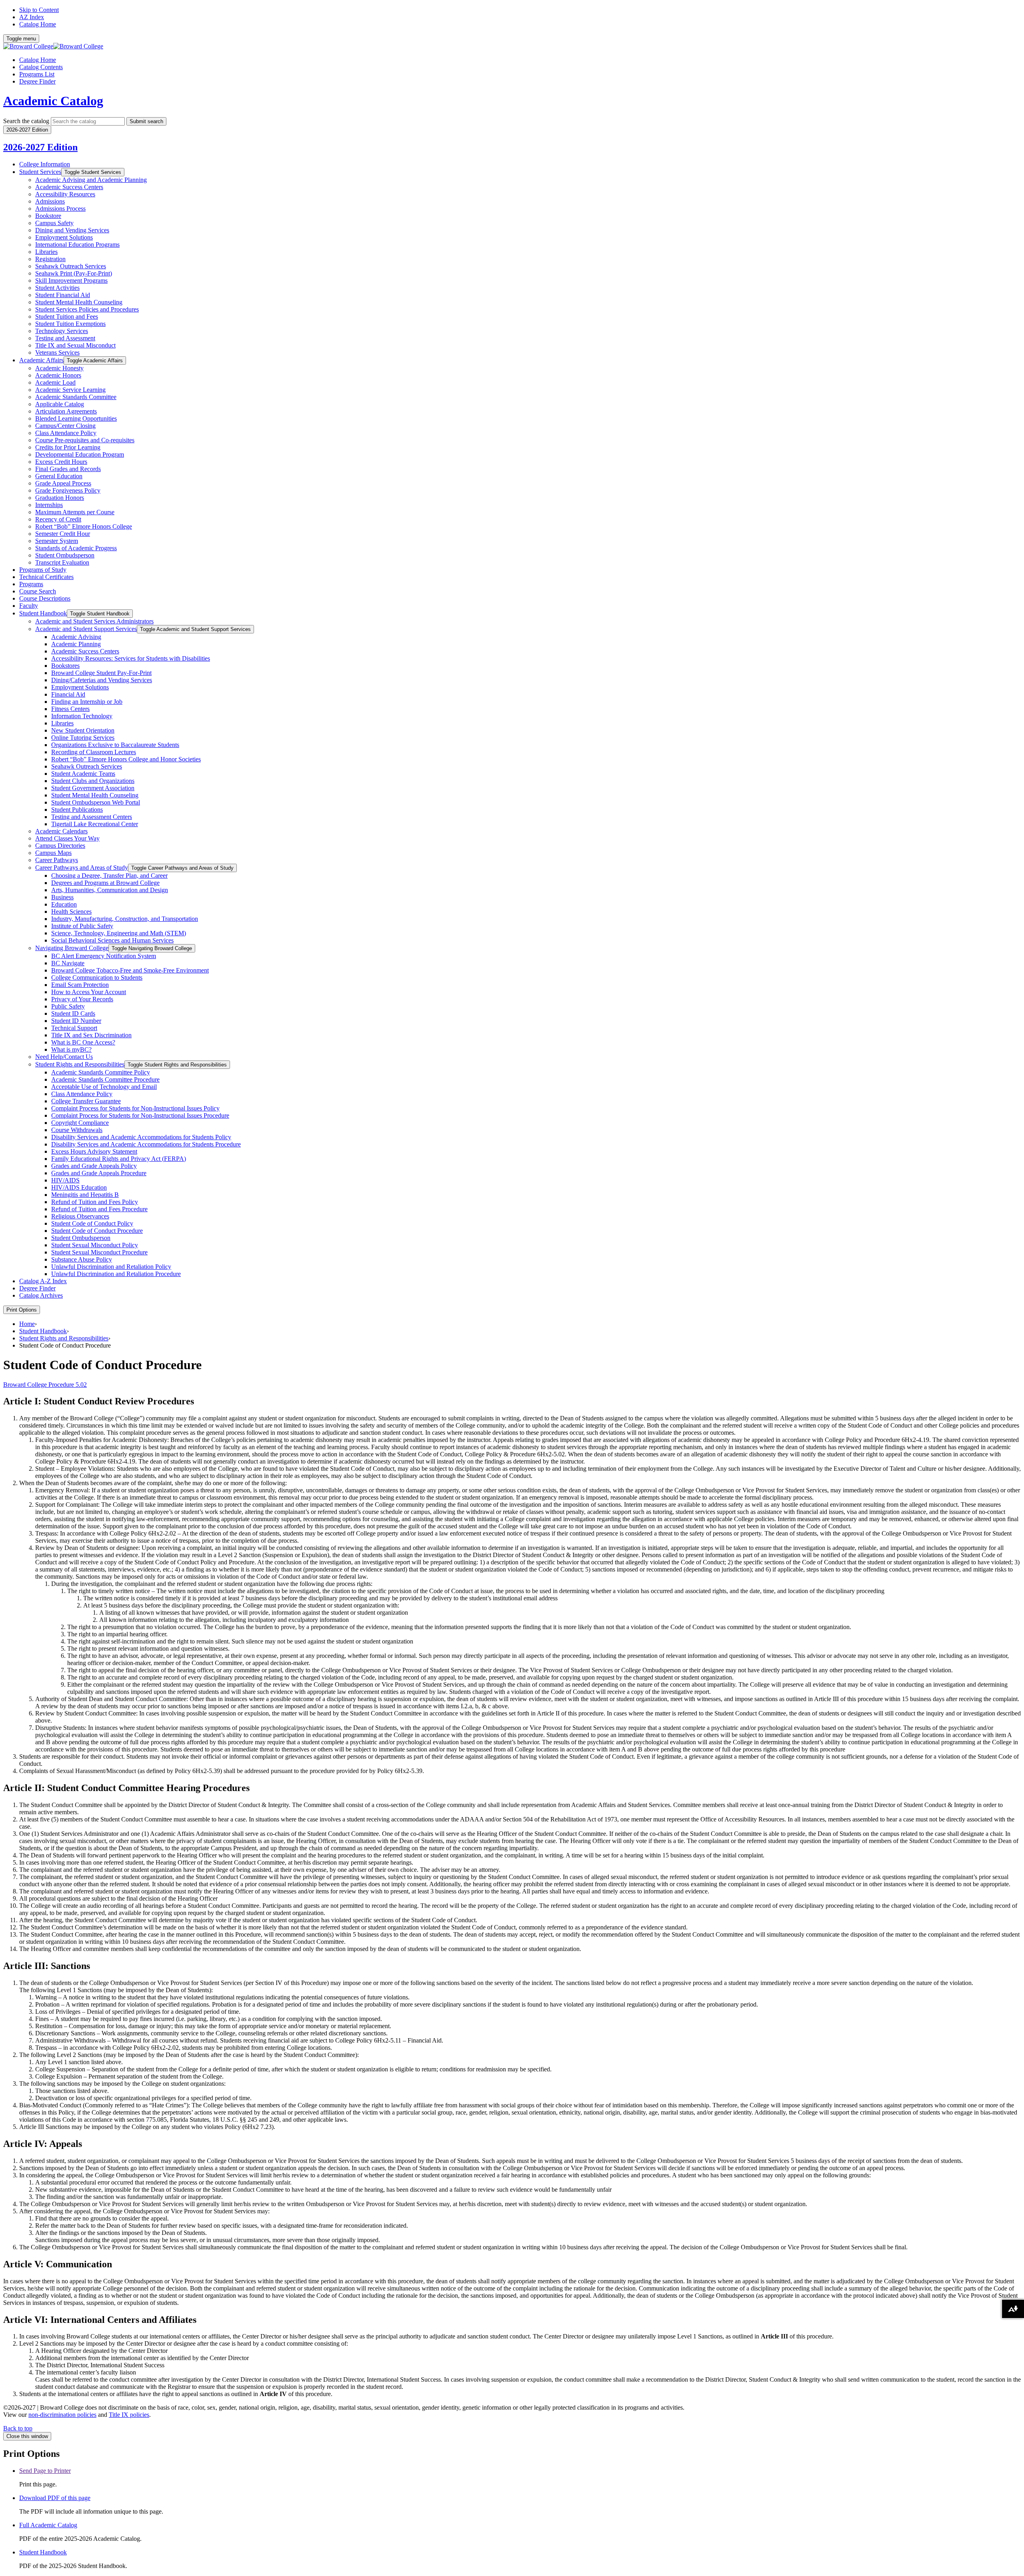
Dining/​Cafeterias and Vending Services (102, 680)
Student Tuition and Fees (67, 317)
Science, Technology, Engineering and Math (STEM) (119, 933)
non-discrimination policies (62, 2415)
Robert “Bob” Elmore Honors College (84, 526)
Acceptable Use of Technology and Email (104, 1087)
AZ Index (32, 17)
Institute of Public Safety (82, 926)
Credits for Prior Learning (68, 447)
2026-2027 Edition (40, 147)
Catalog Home (38, 24)
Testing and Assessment (65, 338)
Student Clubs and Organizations (93, 781)
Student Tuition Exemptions (70, 324)
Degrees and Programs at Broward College (105, 883)
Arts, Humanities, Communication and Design (110, 890)
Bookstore (48, 216)
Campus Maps (53, 853)
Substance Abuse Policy (82, 1259)
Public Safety (68, 1006)
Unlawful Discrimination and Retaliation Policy (111, 1267)
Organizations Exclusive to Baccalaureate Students (115, 745)
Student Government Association (93, 788)
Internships (49, 505)
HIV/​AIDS (65, 1180)
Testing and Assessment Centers (92, 817)
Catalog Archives (41, 1295)
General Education (59, 476)
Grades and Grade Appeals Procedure (99, 1173)
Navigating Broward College (72, 948)
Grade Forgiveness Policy (68, 490)
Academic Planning (76, 644)
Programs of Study (43, 570)
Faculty (29, 606)
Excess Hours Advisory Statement (94, 1151)
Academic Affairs (41, 360)
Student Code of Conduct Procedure (97, 1231)
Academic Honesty (59, 368)
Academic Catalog (53, 101)
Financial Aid (68, 694)
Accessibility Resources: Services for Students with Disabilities (131, 658)
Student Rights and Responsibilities (80, 1064)
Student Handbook (43, 613)
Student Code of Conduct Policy (92, 1223)
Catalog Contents (41, 67)
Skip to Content (39, 10)
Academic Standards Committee (76, 397)
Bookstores (65, 666)
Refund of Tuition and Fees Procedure (99, 1209)
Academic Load (55, 382)
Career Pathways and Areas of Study (82, 868)
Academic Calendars (61, 831)
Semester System (57, 541)
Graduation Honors (60, 498)
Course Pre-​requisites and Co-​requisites (85, 440)
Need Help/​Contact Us (64, 1057)
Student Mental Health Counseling (79, 302)
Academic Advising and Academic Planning (91, 180)
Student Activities (57, 288)
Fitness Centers (70, 709)
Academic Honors (58, 375)
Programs (31, 584)
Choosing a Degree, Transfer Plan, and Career (109, 876)
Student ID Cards (73, 1013)
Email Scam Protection (80, 985)
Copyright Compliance (80, 1123)
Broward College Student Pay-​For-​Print (101, 673)
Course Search (38, 591)
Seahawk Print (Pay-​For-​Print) (74, 273)
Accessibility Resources (65, 194)
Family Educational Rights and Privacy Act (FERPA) (119, 1159)
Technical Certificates (46, 577)
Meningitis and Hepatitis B (85, 1195)
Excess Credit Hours (61, 462)
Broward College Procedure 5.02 (45, 1385)
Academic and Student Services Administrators (94, 621)
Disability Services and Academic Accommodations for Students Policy (141, 1137)
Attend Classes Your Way (67, 838)
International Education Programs (77, 245)
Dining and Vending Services (72, 230)
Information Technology (82, 716)
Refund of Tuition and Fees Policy (95, 1202)
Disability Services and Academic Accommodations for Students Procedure (146, 1144)
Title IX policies (129, 2415)
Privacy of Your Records (82, 999)
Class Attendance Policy (66, 433)
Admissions (50, 201)
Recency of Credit (58, 519)
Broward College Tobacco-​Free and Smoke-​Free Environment (130, 970)
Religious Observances (80, 1216)
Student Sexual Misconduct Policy (95, 1245)
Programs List (37, 74)
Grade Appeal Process (63, 483)
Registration (50, 259)
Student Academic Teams (83, 774)
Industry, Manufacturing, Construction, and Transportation (125, 919)
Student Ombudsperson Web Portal (96, 802)
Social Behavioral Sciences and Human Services (112, 940)
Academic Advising (76, 637)
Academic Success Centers (69, 187)
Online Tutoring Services (83, 738)
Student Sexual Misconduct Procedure (99, 1252)
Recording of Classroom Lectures (94, 752)
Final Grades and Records (68, 469)
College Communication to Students (97, 977)
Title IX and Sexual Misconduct (75, 345)
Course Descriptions (45, 598)
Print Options (22, 1310)
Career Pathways (57, 860)
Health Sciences (71, 912)
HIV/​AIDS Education (79, 1187)
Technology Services (62, 331)
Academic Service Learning (70, 390)
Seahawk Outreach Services (71, 266)
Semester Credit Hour (63, 534)
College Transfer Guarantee (86, 1101)
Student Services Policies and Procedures (87, 309)
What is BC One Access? (83, 1042)
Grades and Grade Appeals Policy (94, 1166)
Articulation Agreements (66, 411)
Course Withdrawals (77, 1130)
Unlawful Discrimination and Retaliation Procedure (116, 1274)
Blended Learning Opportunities (76, 418)
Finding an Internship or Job (87, 702)
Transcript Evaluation (62, 562)
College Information (45, 164)
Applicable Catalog (60, 404)
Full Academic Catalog (48, 2525)
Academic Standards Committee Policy (101, 1072)
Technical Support (74, 1028)
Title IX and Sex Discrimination (91, 1035)
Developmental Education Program (80, 454)
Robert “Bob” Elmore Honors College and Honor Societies (126, 759)
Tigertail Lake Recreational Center (95, 824)
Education (64, 904)
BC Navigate (68, 963)
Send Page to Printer (45, 2471)
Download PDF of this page (55, 2498)
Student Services (40, 172)
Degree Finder (37, 81)
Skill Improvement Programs (71, 281)
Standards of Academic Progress (76, 548)
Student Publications (77, 810)
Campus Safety (54, 223)
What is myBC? (71, 1049)
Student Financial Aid (63, 295)
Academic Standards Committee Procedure (105, 1079)
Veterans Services (57, 352)
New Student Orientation (83, 730)
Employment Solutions (64, 237)
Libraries (46, 252)
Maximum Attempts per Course (75, 512)
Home (27, 1324)
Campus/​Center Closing (65, 426)
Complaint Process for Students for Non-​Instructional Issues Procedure (140, 1115)
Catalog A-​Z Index (43, 1281)
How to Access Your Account (89, 992)
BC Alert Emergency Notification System (104, 956)
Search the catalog (26, 121)
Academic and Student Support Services (86, 629)
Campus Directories (60, 846)
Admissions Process (60, 209)
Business (62, 897)
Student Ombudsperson (65, 555)
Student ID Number (76, 1021)
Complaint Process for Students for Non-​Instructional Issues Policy (135, 1108)
